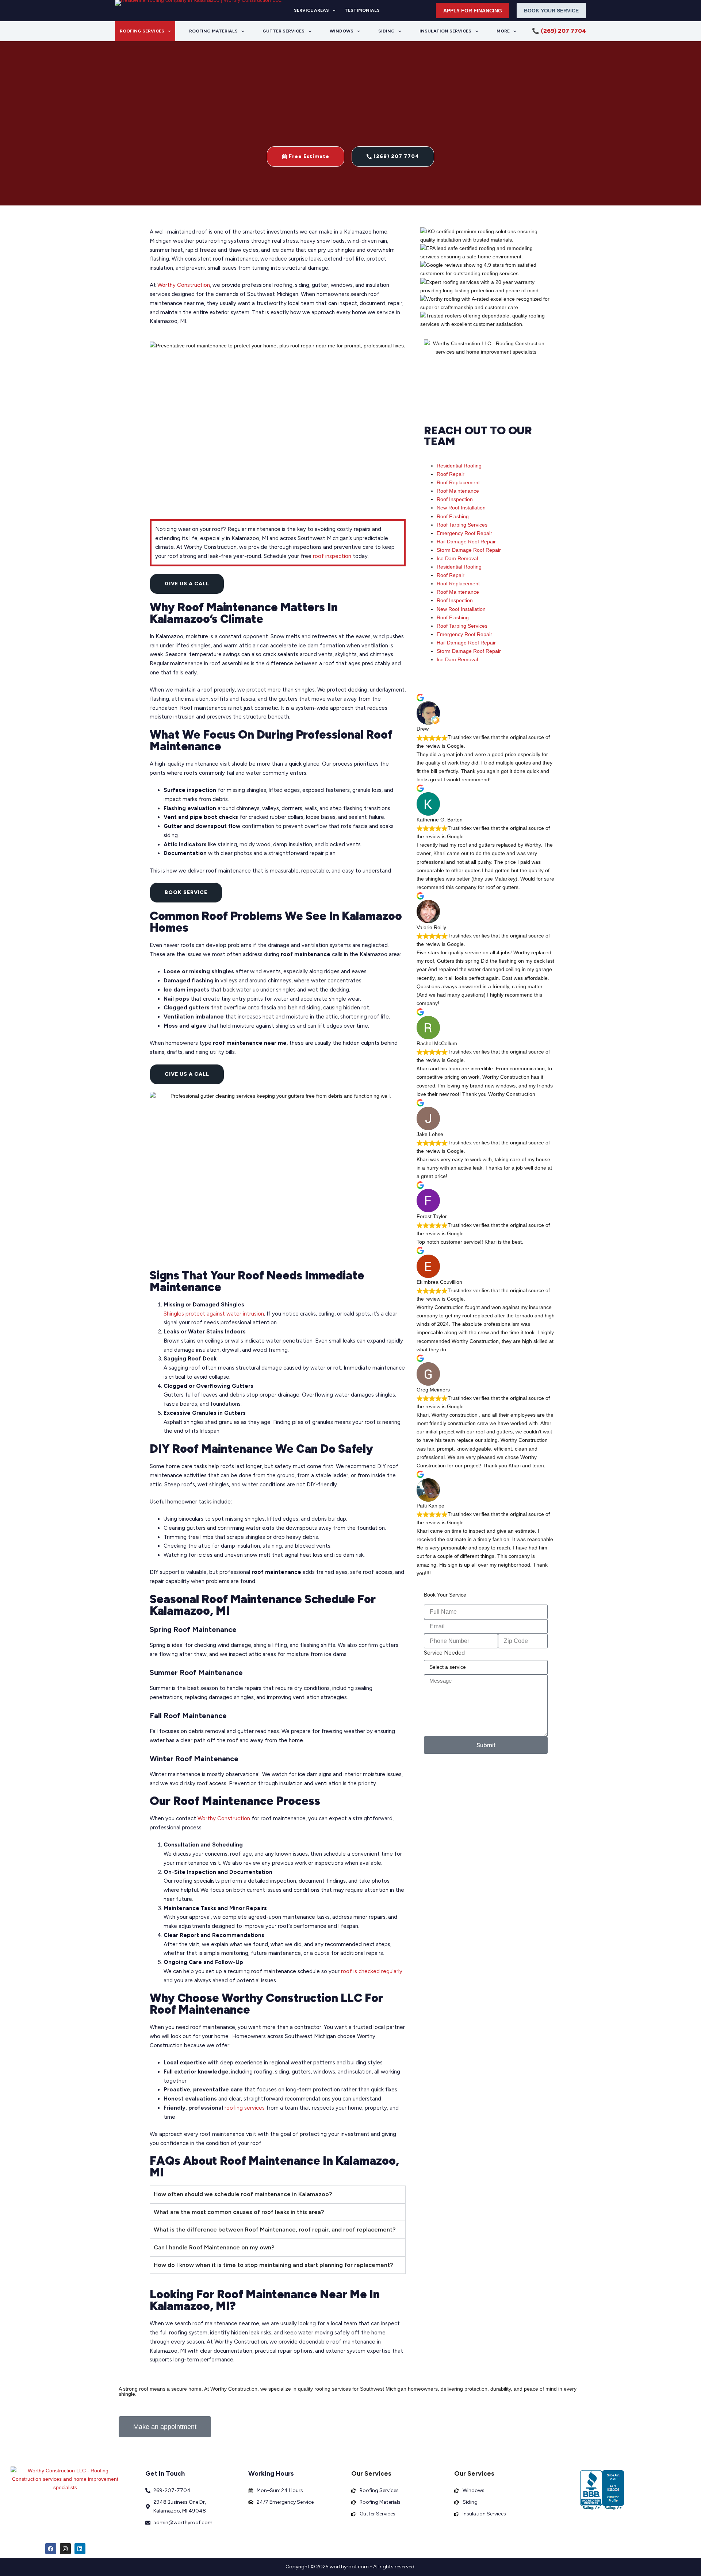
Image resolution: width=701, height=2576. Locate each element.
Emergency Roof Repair (464, 533)
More (503, 31)
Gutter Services (284, 31)
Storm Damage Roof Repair (469, 550)
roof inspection (332, 556)
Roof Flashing (453, 516)
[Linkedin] (80, 2549)
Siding (386, 31)
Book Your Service (551, 11)
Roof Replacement (458, 482)
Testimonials (362, 10)
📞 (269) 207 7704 (559, 31)
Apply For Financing (473, 11)
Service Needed (444, 1653)
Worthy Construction (184, 285)
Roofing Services (142, 31)
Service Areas (311, 10)
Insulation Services (445, 31)
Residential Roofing (459, 466)
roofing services (245, 2108)
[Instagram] (65, 2549)
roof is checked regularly (372, 1971)
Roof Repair (451, 474)
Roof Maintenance (458, 491)
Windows (342, 31)
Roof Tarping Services (462, 525)
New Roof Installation (461, 508)
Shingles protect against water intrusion (214, 1314)
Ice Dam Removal (457, 558)
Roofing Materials (213, 31)
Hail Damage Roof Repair (466, 542)
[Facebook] (51, 2549)
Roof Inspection (455, 499)
